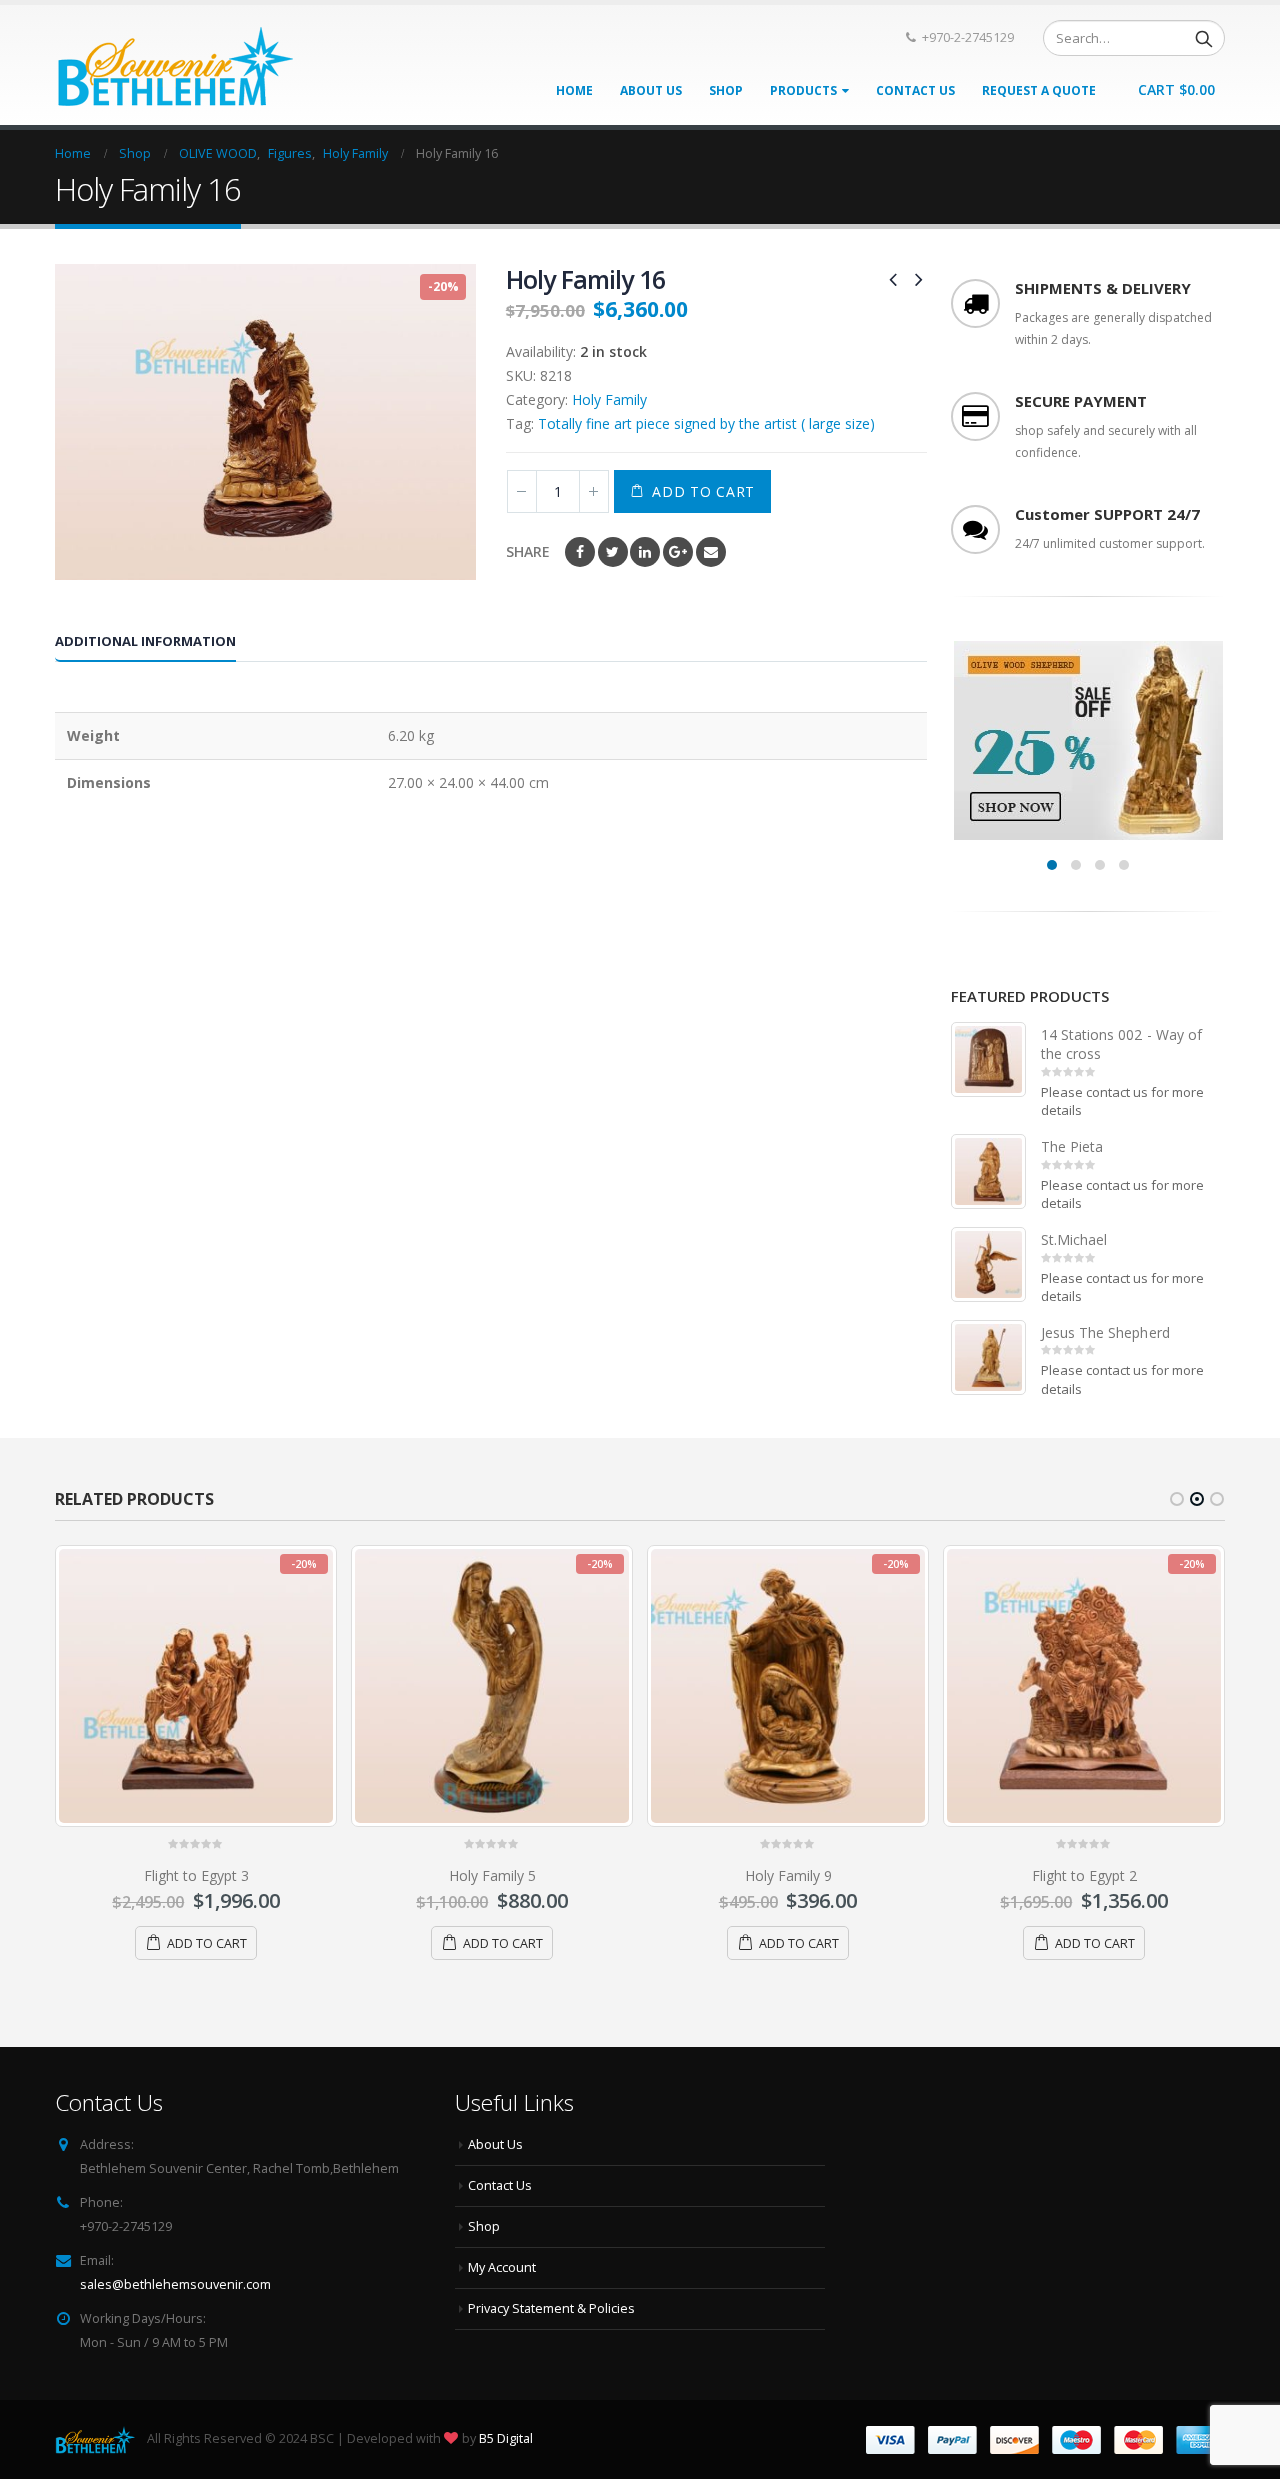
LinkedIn (645, 552)
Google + (678, 552)
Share (528, 551)
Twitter (613, 552)
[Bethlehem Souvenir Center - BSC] (174, 65)
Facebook (580, 552)
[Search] (1204, 38)
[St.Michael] (988, 1264)
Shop (726, 90)
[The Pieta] (988, 1171)
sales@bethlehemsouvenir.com (175, 2284)
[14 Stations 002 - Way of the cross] (988, 1059)
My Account (502, 2267)
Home (574, 90)
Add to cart (703, 491)
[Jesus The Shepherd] (988, 1357)
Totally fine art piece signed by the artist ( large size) (706, 423)
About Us (651, 90)
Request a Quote (1039, 90)
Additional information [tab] (145, 641)
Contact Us (915, 90)
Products (803, 90)
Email (711, 552)
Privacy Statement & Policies (551, 2308)
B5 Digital (506, 2438)
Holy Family (609, 399)
